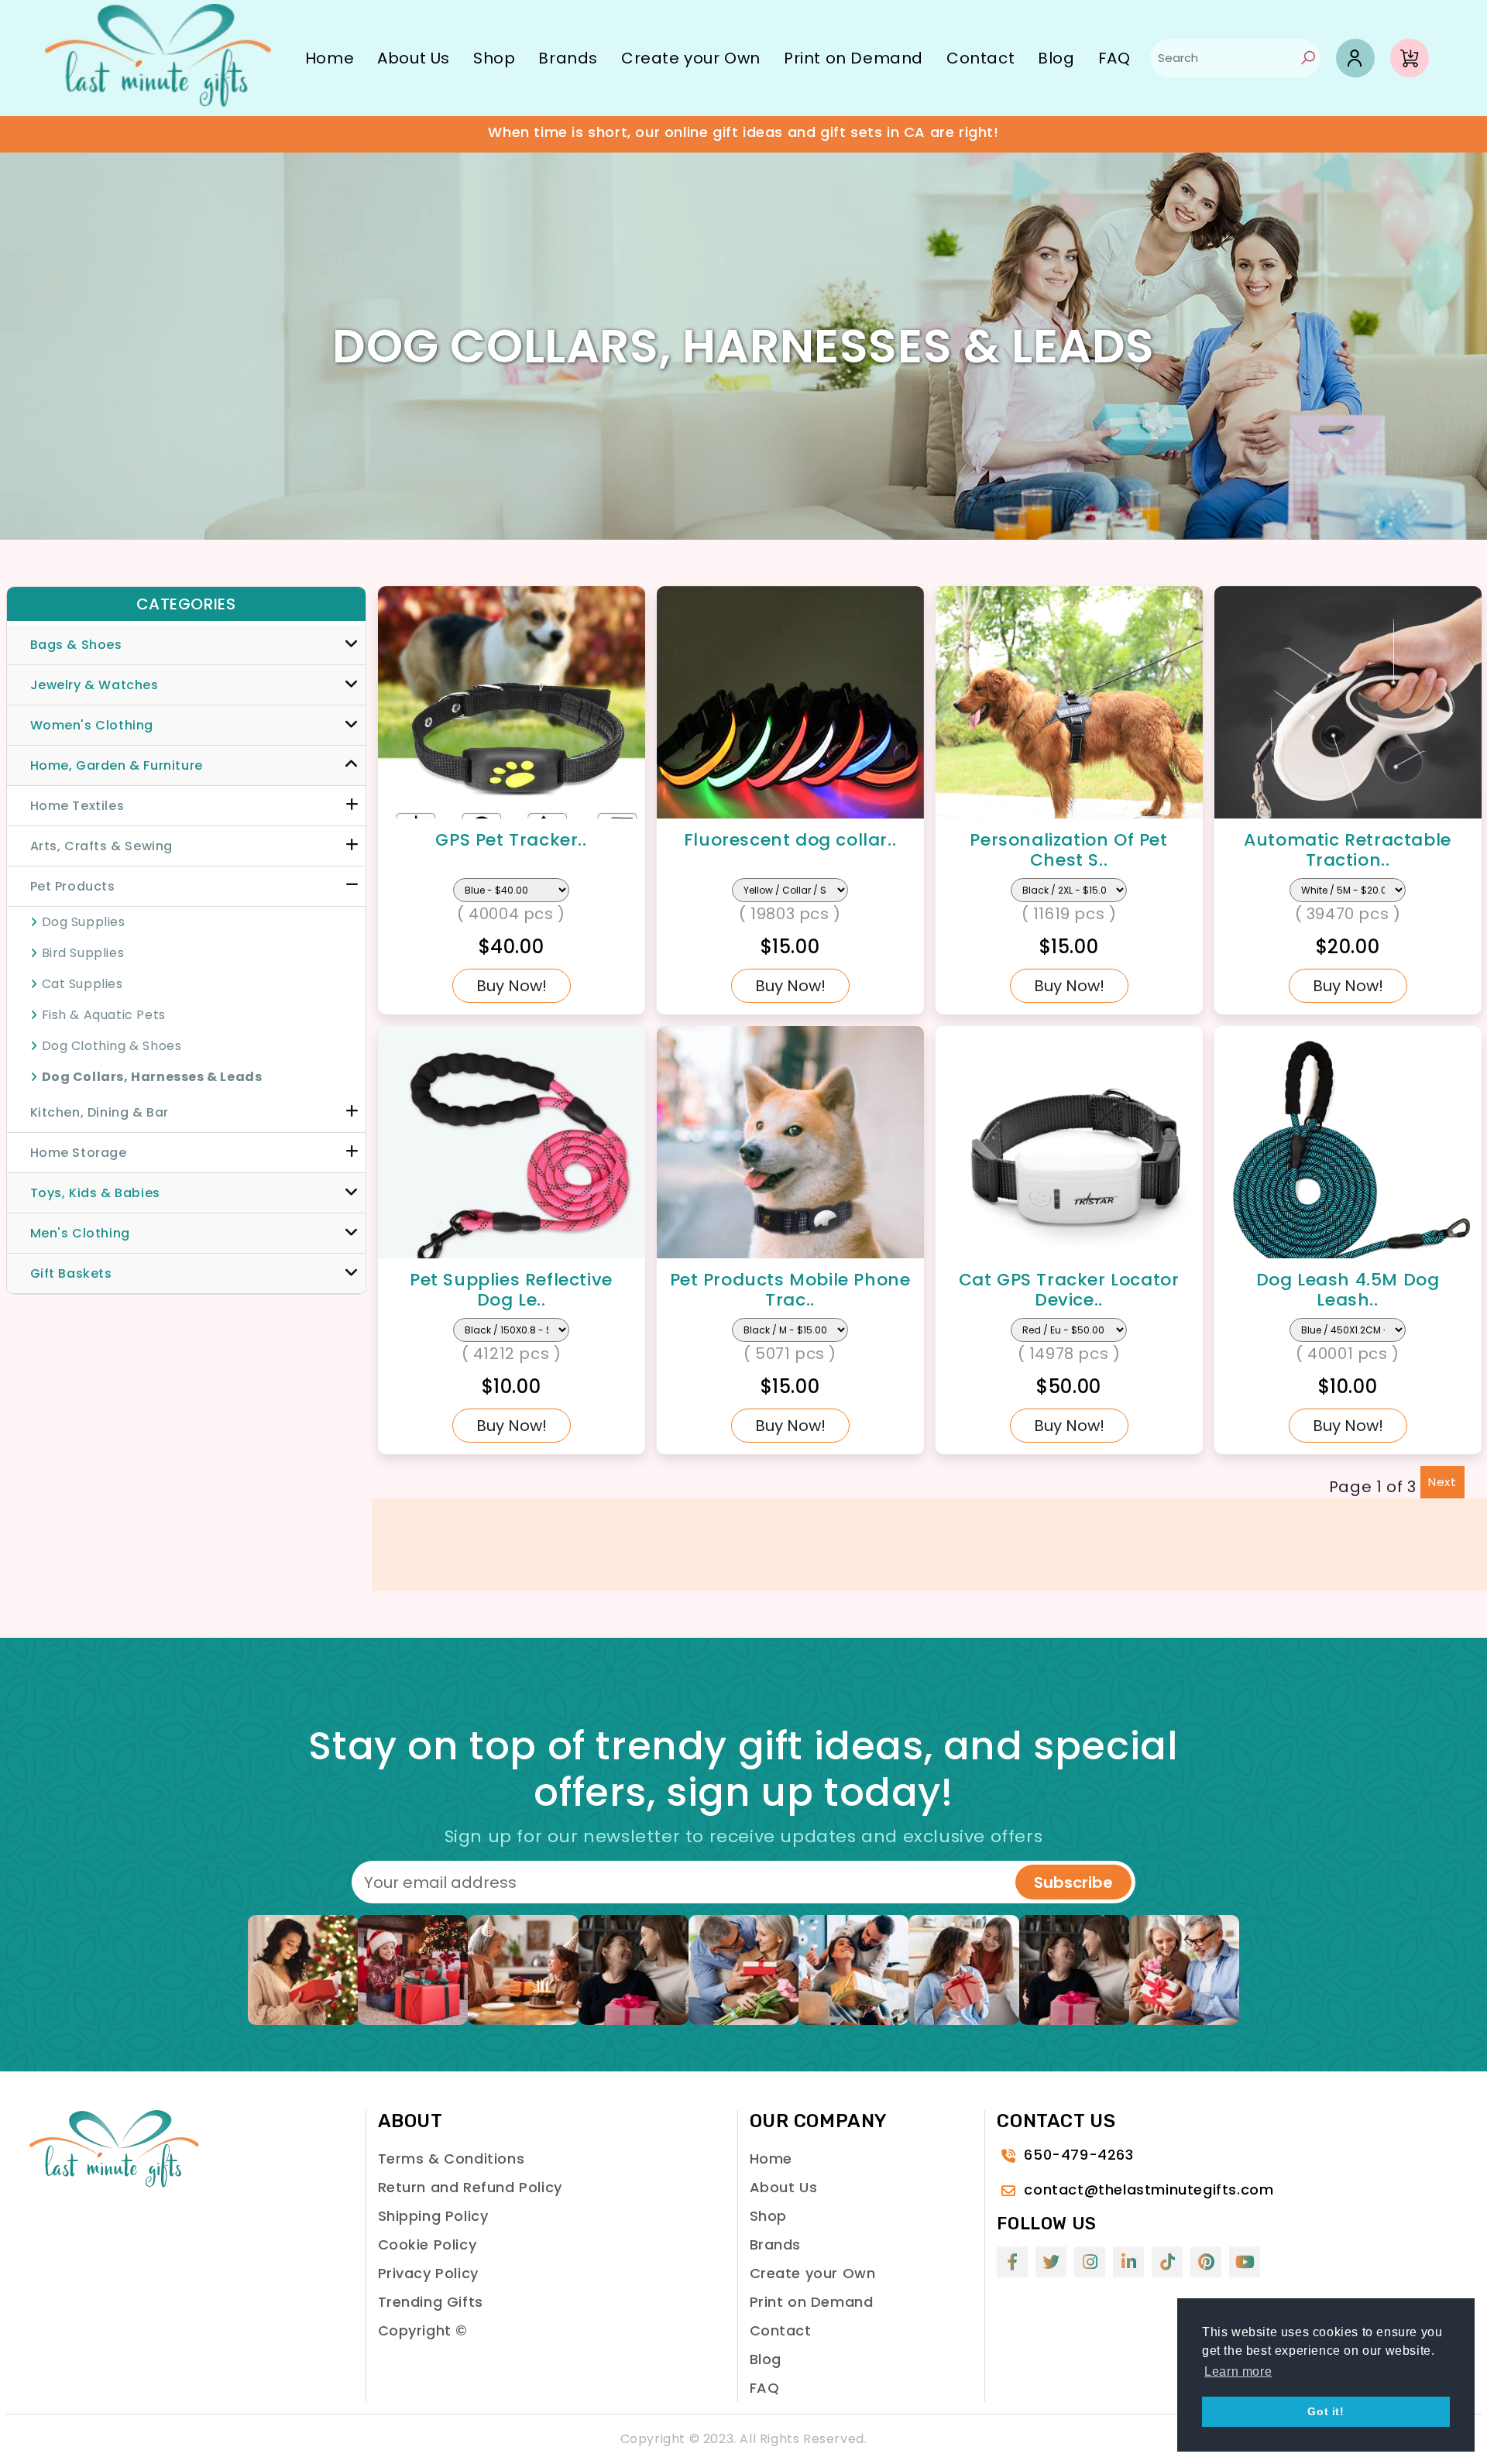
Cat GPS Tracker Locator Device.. (1069, 1290)
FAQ (1114, 58)
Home (330, 58)
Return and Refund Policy (470, 2187)
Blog (1056, 58)
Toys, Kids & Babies (95, 1193)
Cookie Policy (428, 2244)
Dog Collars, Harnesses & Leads (152, 1077)
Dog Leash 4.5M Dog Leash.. (1348, 1290)
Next (1442, 1482)
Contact (980, 58)
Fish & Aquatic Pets (104, 1015)
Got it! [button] (1326, 2411)
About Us (414, 58)
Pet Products (73, 886)
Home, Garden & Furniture (117, 765)
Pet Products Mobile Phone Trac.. (790, 1290)
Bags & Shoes (76, 645)
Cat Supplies (82, 984)
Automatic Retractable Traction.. (1348, 850)
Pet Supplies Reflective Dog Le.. (511, 1290)
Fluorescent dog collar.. (790, 840)
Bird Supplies (83, 953)
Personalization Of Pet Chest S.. (1068, 850)
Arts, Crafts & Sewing (102, 846)
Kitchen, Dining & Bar (100, 1112)
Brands (568, 58)
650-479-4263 (1078, 2155)
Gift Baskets (71, 1273)
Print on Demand (853, 58)
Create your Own (691, 58)
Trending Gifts (431, 2302)
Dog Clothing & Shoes (112, 1046)
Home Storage (79, 1153)
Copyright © (423, 2330)
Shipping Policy (433, 2216)
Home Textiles (77, 806)
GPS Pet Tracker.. (511, 840)
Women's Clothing (92, 725)
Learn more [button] (1238, 2371)
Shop (494, 58)
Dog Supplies (84, 922)
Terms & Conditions (452, 2159)
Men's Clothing (80, 1233)
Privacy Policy (428, 2273)
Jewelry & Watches (94, 685)
